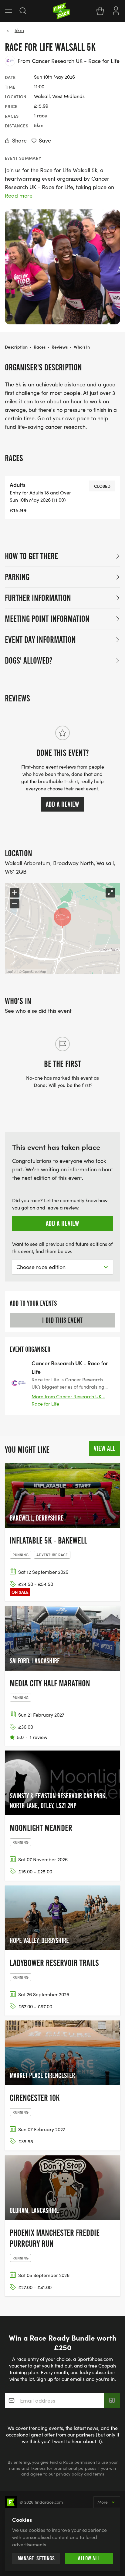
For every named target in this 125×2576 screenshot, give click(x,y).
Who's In (82, 347)
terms (99, 2474)
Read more (19, 195)
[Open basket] (100, 11)
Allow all (89, 2558)
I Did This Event (62, 1320)
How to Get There (31, 556)
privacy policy (69, 2474)
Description (16, 347)
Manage (36, 2558)
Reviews (60, 347)
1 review (39, 1737)
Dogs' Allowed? (29, 661)
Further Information (38, 598)
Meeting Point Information (47, 619)
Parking (17, 577)
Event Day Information (40, 640)
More (103, 2502)
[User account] (116, 10)
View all (105, 1449)
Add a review (62, 804)
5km (19, 30)
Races (40, 347)
